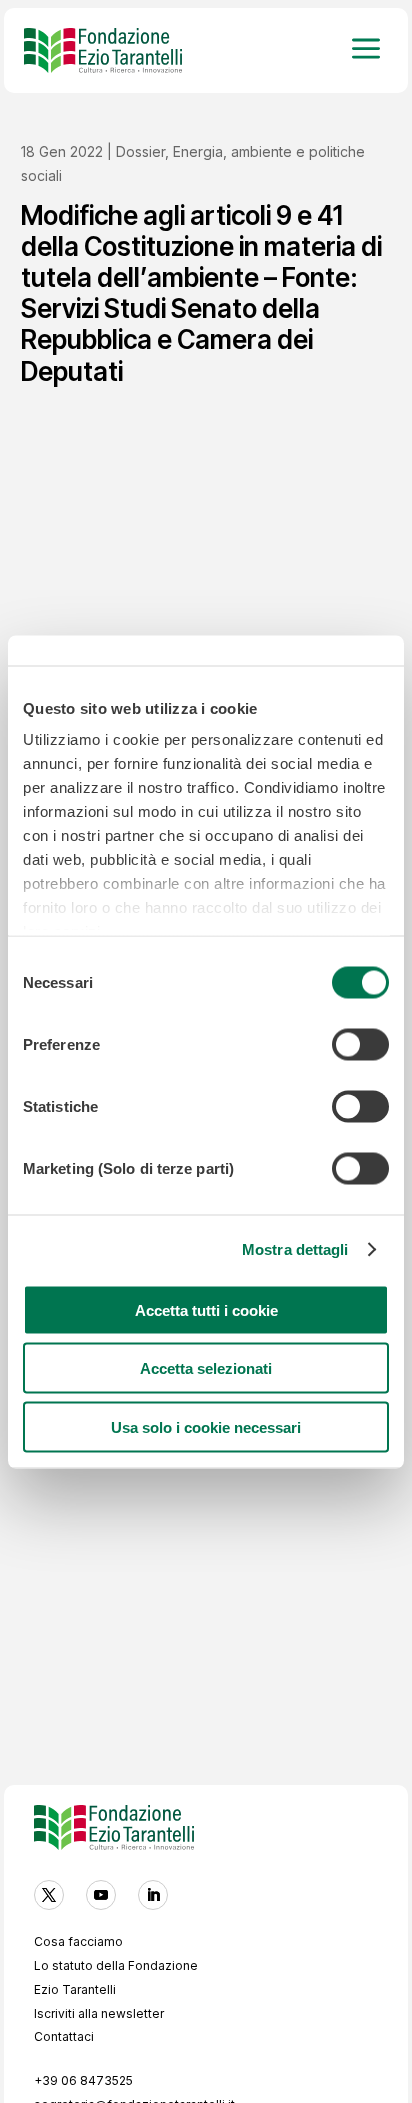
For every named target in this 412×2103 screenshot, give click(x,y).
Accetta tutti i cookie (206, 1309)
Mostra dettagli (295, 1249)
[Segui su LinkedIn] (153, 1895)
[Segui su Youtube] (101, 1895)
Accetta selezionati (206, 1368)
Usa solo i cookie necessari (206, 1426)
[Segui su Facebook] (49, 1895)
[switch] (360, 1044)
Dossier (140, 151)
